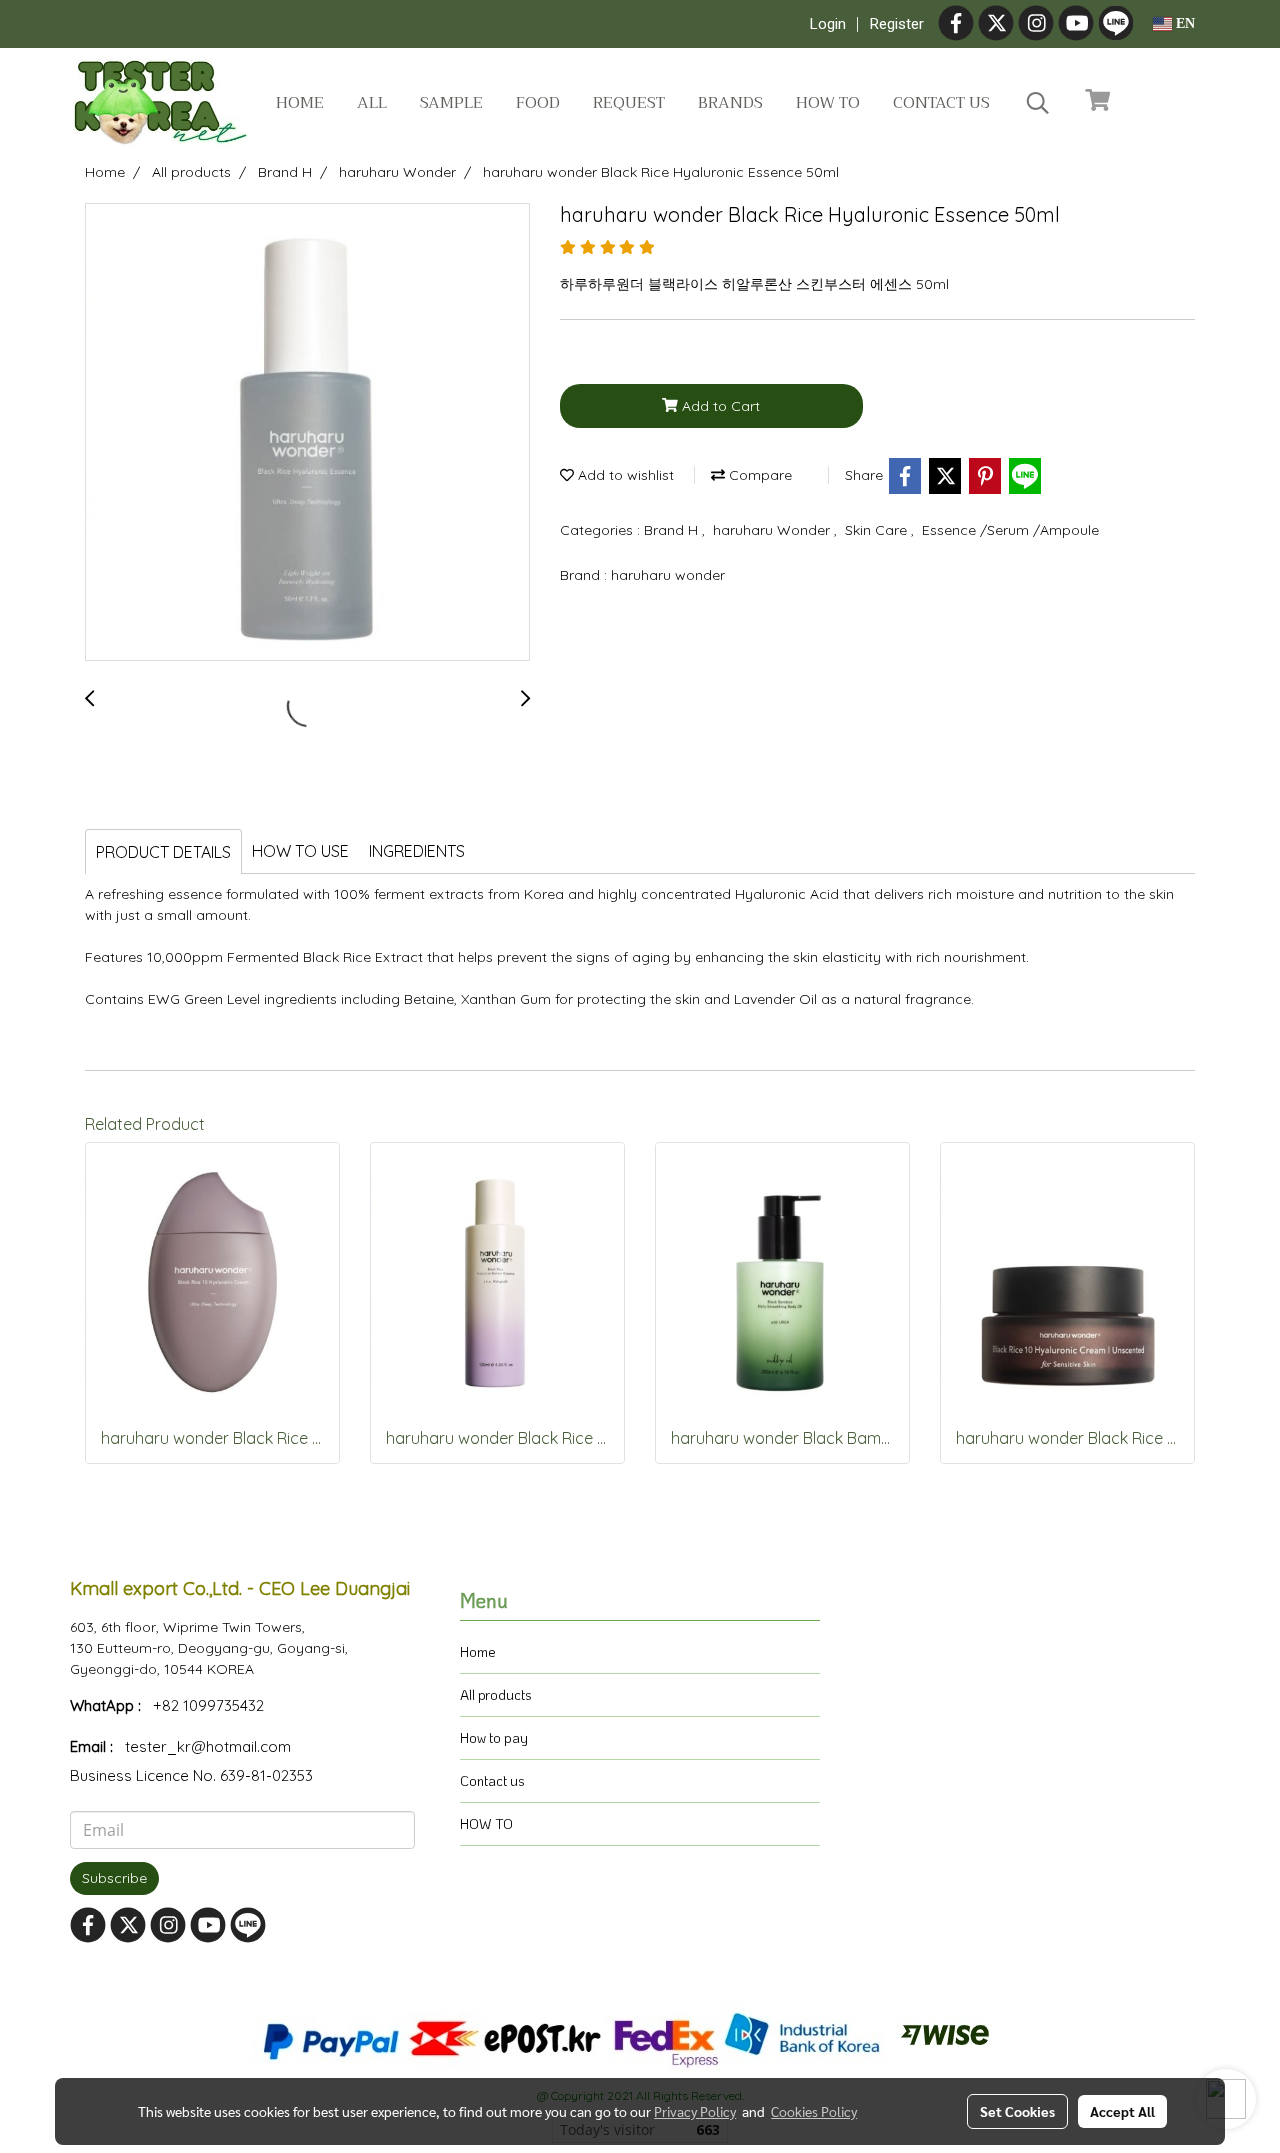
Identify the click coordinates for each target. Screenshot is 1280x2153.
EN (1183, 23)
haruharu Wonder (773, 530)
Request (629, 103)
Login (828, 24)
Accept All (1122, 2111)
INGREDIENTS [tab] (417, 851)
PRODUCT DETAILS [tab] (163, 852)
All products (496, 1694)
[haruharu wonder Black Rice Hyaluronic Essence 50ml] (307, 433)
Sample (451, 103)
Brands (730, 103)
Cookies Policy (814, 2111)
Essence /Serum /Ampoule (1010, 530)
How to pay (494, 1737)
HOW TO (486, 1823)
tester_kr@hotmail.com (208, 1746)
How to (828, 103)
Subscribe (114, 1878)
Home (300, 103)
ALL (372, 103)
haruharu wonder (668, 575)
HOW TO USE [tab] (300, 851)
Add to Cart (719, 406)
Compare (758, 475)
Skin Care (878, 530)
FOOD (538, 103)
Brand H (673, 530)
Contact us (941, 103)
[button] (1038, 103)
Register (897, 24)
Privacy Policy (695, 2111)
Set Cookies (1017, 2111)
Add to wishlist (624, 475)
